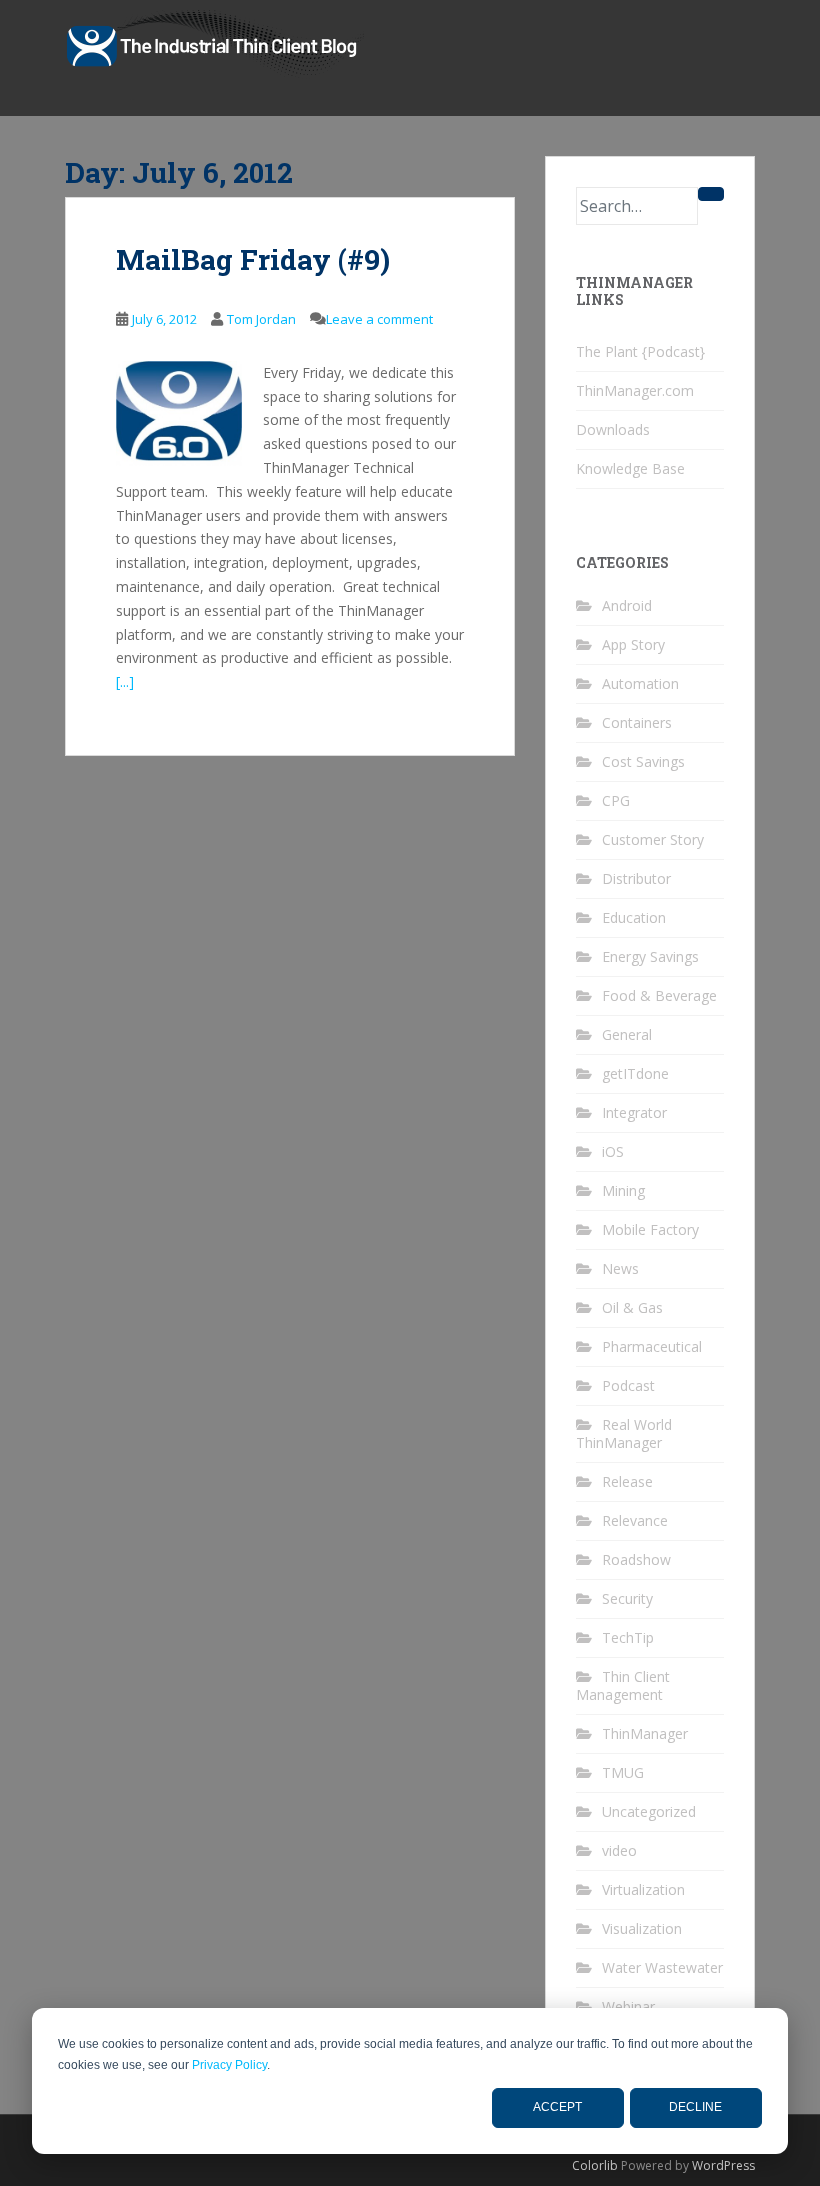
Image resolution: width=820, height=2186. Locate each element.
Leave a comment (379, 319)
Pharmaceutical (652, 1346)
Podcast (628, 1385)
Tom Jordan (261, 319)
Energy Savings (650, 956)
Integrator (634, 1112)
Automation (640, 683)
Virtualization (643, 1889)
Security (627, 1598)
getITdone (635, 1073)
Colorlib (595, 2165)
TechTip (628, 1637)
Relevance (635, 1520)
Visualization (642, 1928)
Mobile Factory (650, 1229)
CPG (616, 800)
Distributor (636, 878)
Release (627, 1481)
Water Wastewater (662, 1967)
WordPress (723, 2165)
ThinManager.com (635, 390)
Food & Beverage (659, 995)
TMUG (623, 1772)
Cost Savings (643, 761)
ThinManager (645, 1733)
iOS (613, 1151)
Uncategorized (649, 1811)
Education (634, 917)
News (620, 1268)
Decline (695, 2107)
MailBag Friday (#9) (253, 259)
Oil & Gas (632, 1307)
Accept (557, 2107)
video (619, 1850)
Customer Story (653, 839)
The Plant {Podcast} (640, 351)
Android (627, 605)
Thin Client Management (623, 1685)
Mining (623, 1190)
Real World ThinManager (624, 1433)
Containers (637, 722)
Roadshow (636, 1559)
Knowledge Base (630, 468)
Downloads (613, 429)
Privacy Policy (229, 2065)
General (627, 1034)
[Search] (711, 194)
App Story (633, 644)
